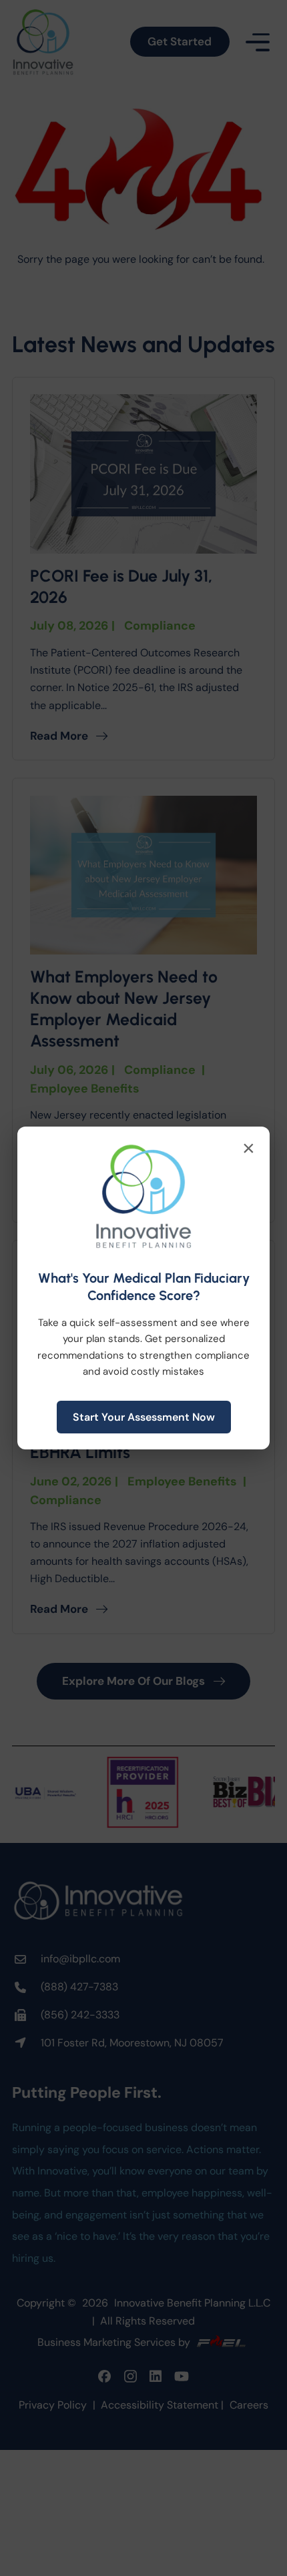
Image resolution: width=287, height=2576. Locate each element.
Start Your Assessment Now (144, 1417)
